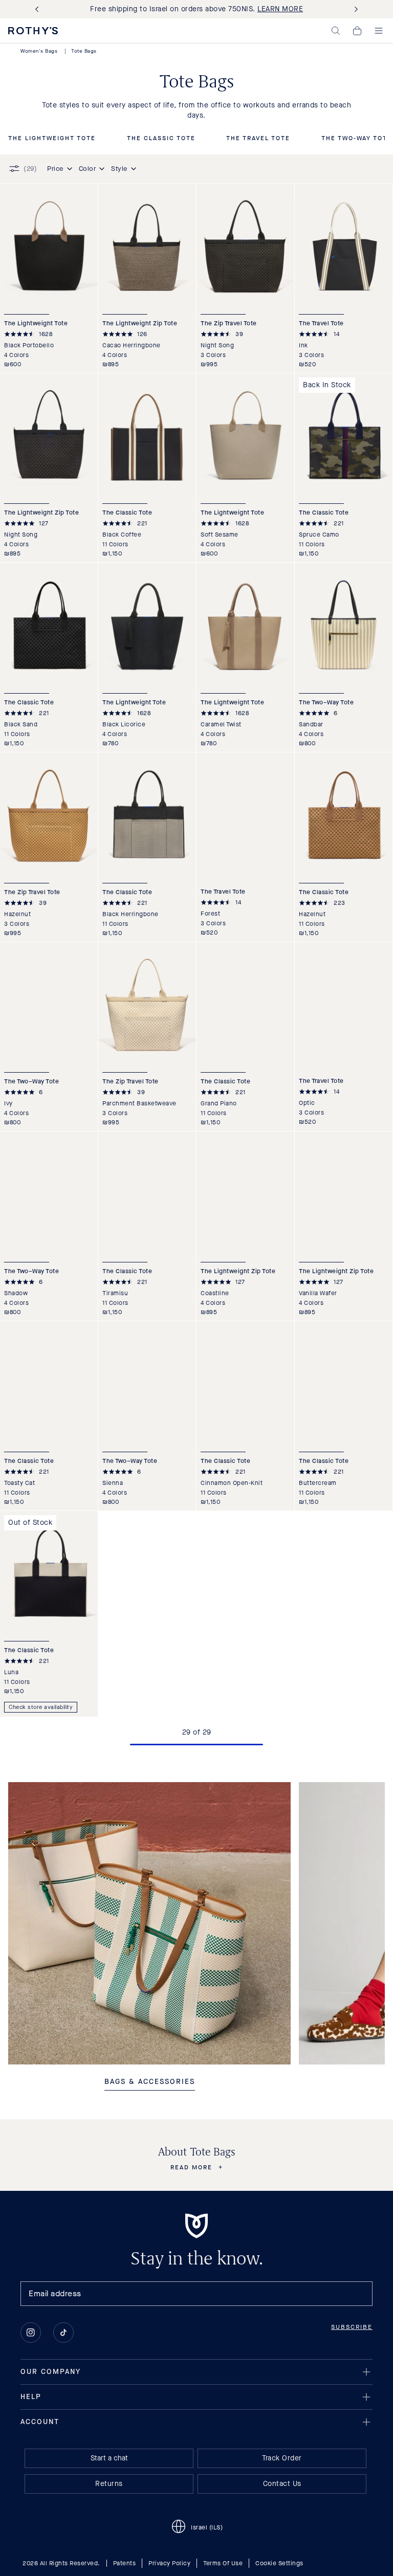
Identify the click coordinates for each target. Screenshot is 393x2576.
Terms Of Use (223, 2563)
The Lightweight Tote (52, 139)
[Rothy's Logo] (33, 31)
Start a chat (109, 2458)
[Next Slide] (354, 9)
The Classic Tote (161, 139)
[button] (336, 31)
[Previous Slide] (39, 9)
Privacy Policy (169, 2563)
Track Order (282, 2458)
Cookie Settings (279, 2563)
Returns (109, 2484)
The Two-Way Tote (357, 139)
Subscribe (352, 2327)
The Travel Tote (258, 139)
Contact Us (282, 2484)
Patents (125, 2563)
